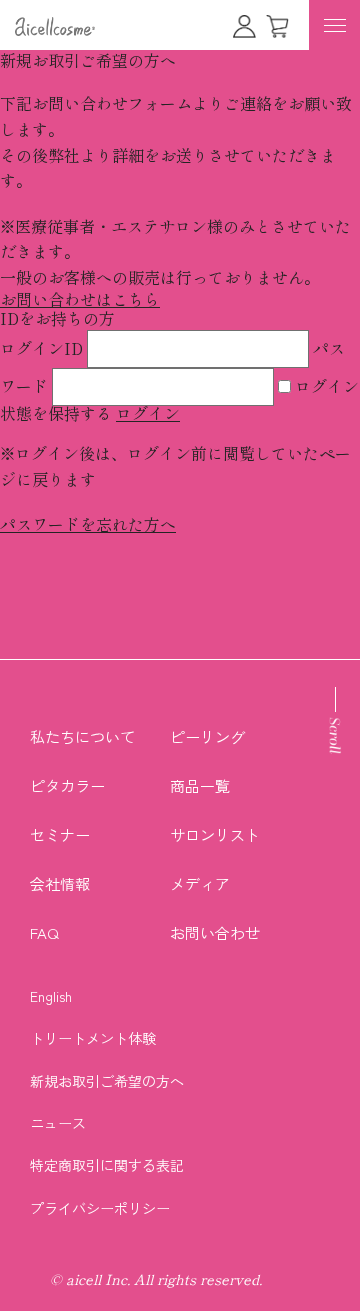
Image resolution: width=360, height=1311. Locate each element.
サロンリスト (215, 834)
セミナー (60, 834)
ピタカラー (67, 785)
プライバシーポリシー (100, 1208)
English (51, 996)
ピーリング (207, 736)
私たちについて (82, 736)
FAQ (44, 932)
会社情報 (60, 883)
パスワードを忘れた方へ (88, 525)
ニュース (58, 1123)
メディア (200, 883)
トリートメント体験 (93, 1038)
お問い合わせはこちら (80, 300)
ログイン (148, 414)
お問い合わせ (215, 932)
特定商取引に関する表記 (107, 1165)
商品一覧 (200, 785)
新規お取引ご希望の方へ (107, 1081)
